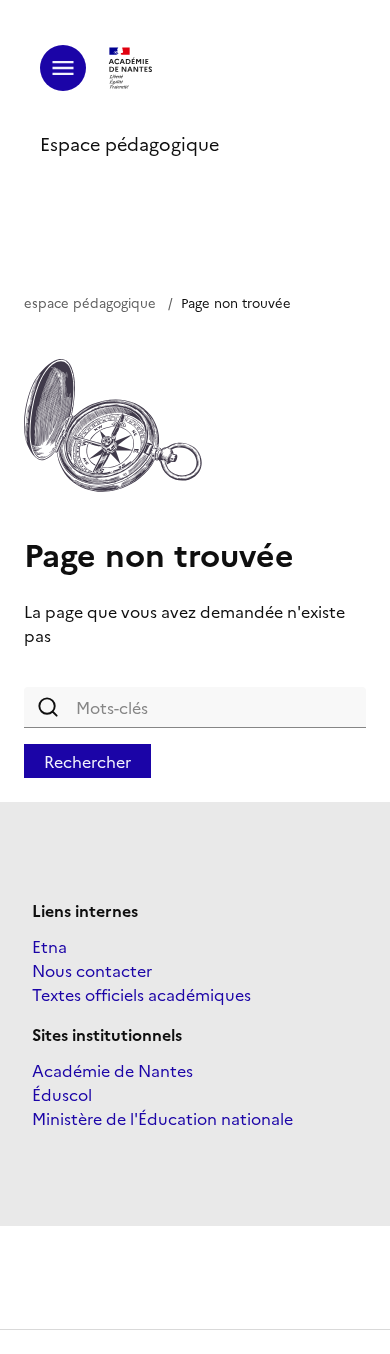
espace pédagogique (90, 302)
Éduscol (62, 1094)
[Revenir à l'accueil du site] (131, 68)
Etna (49, 946)
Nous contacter (92, 970)
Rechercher (87, 761)
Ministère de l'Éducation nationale (162, 1118)
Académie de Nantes (112, 1070)
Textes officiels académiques (141, 994)
